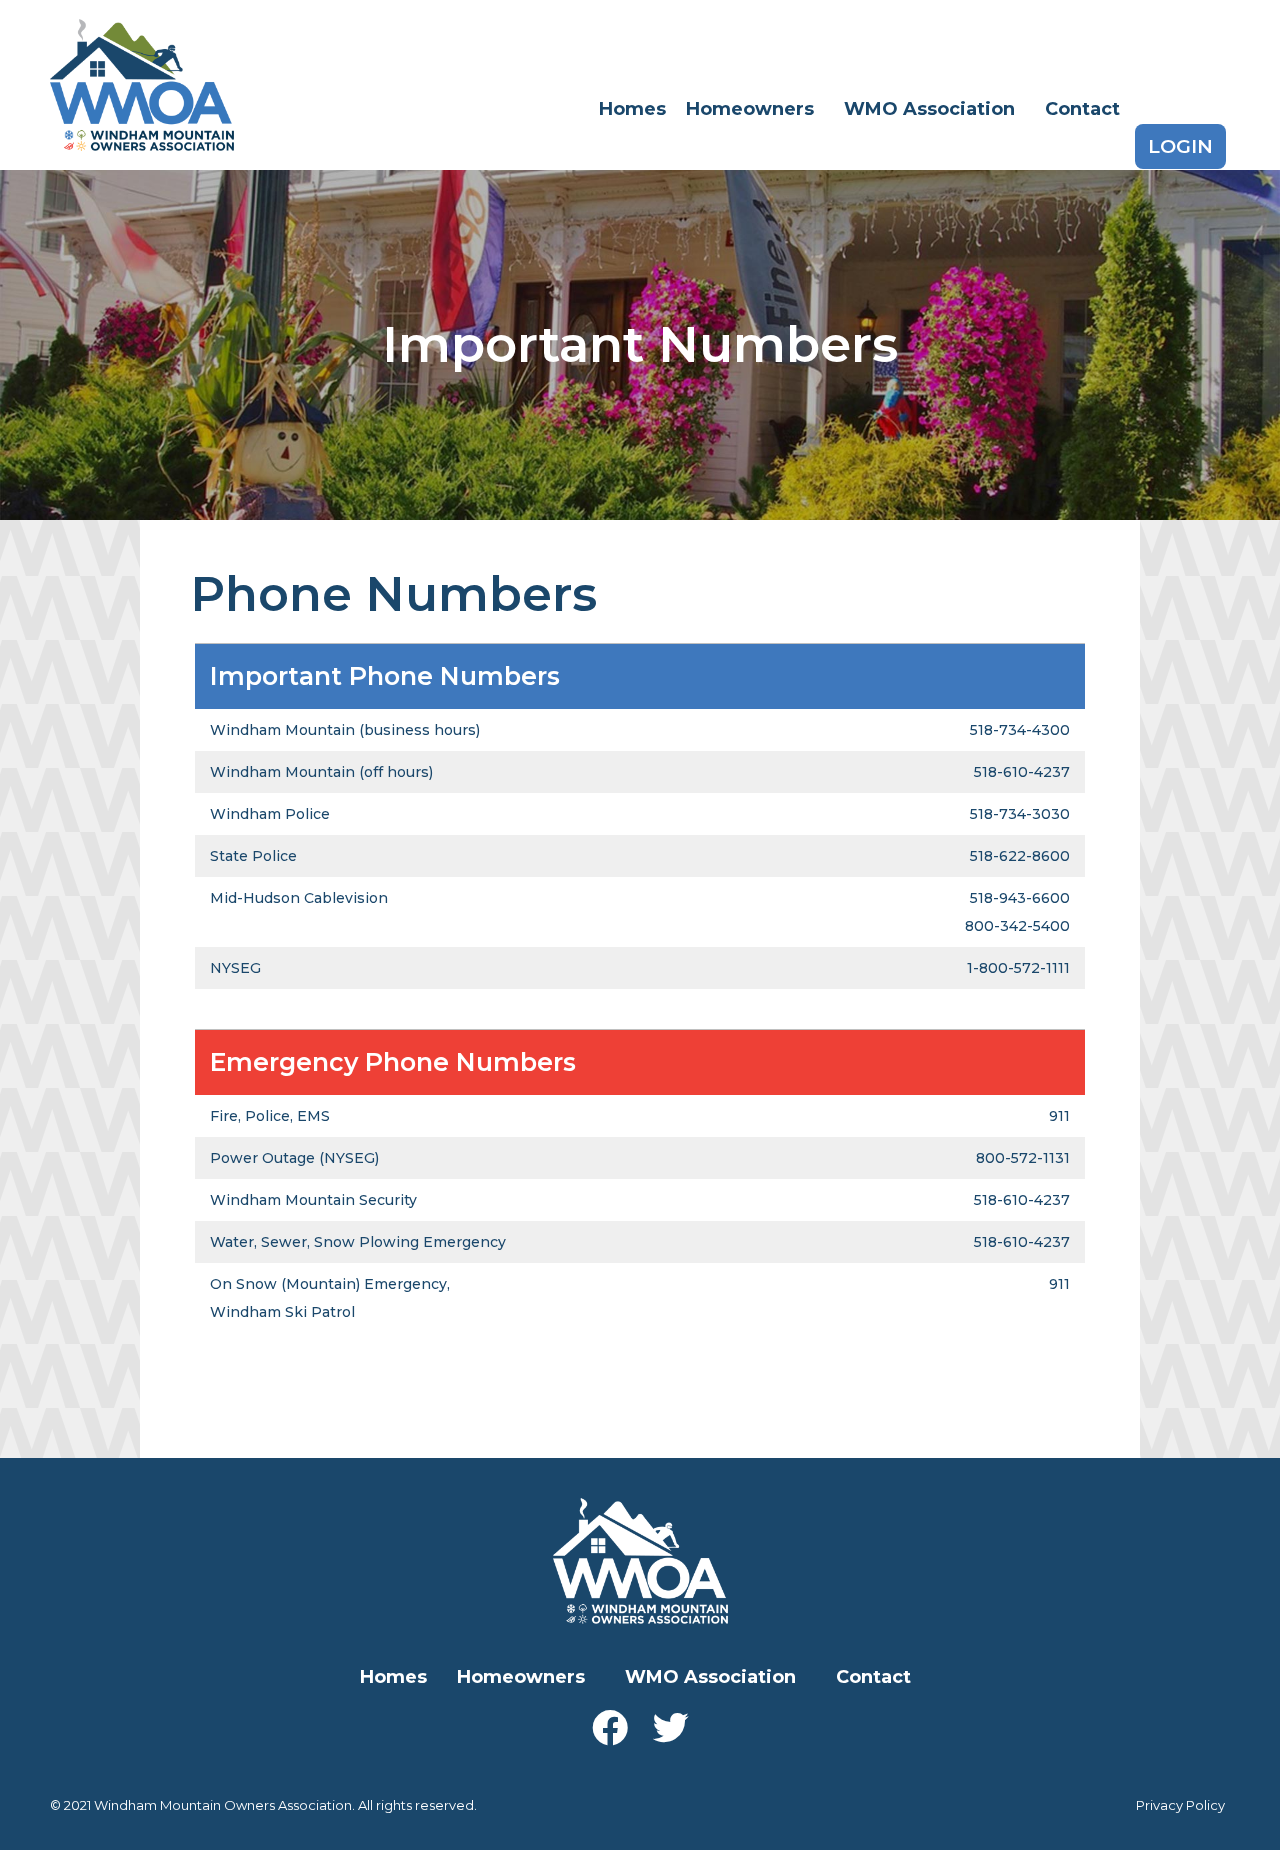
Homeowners (750, 109)
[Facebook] (610, 1728)
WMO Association (929, 109)
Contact (1082, 109)
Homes (632, 109)
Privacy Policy (1180, 1805)
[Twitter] (671, 1728)
